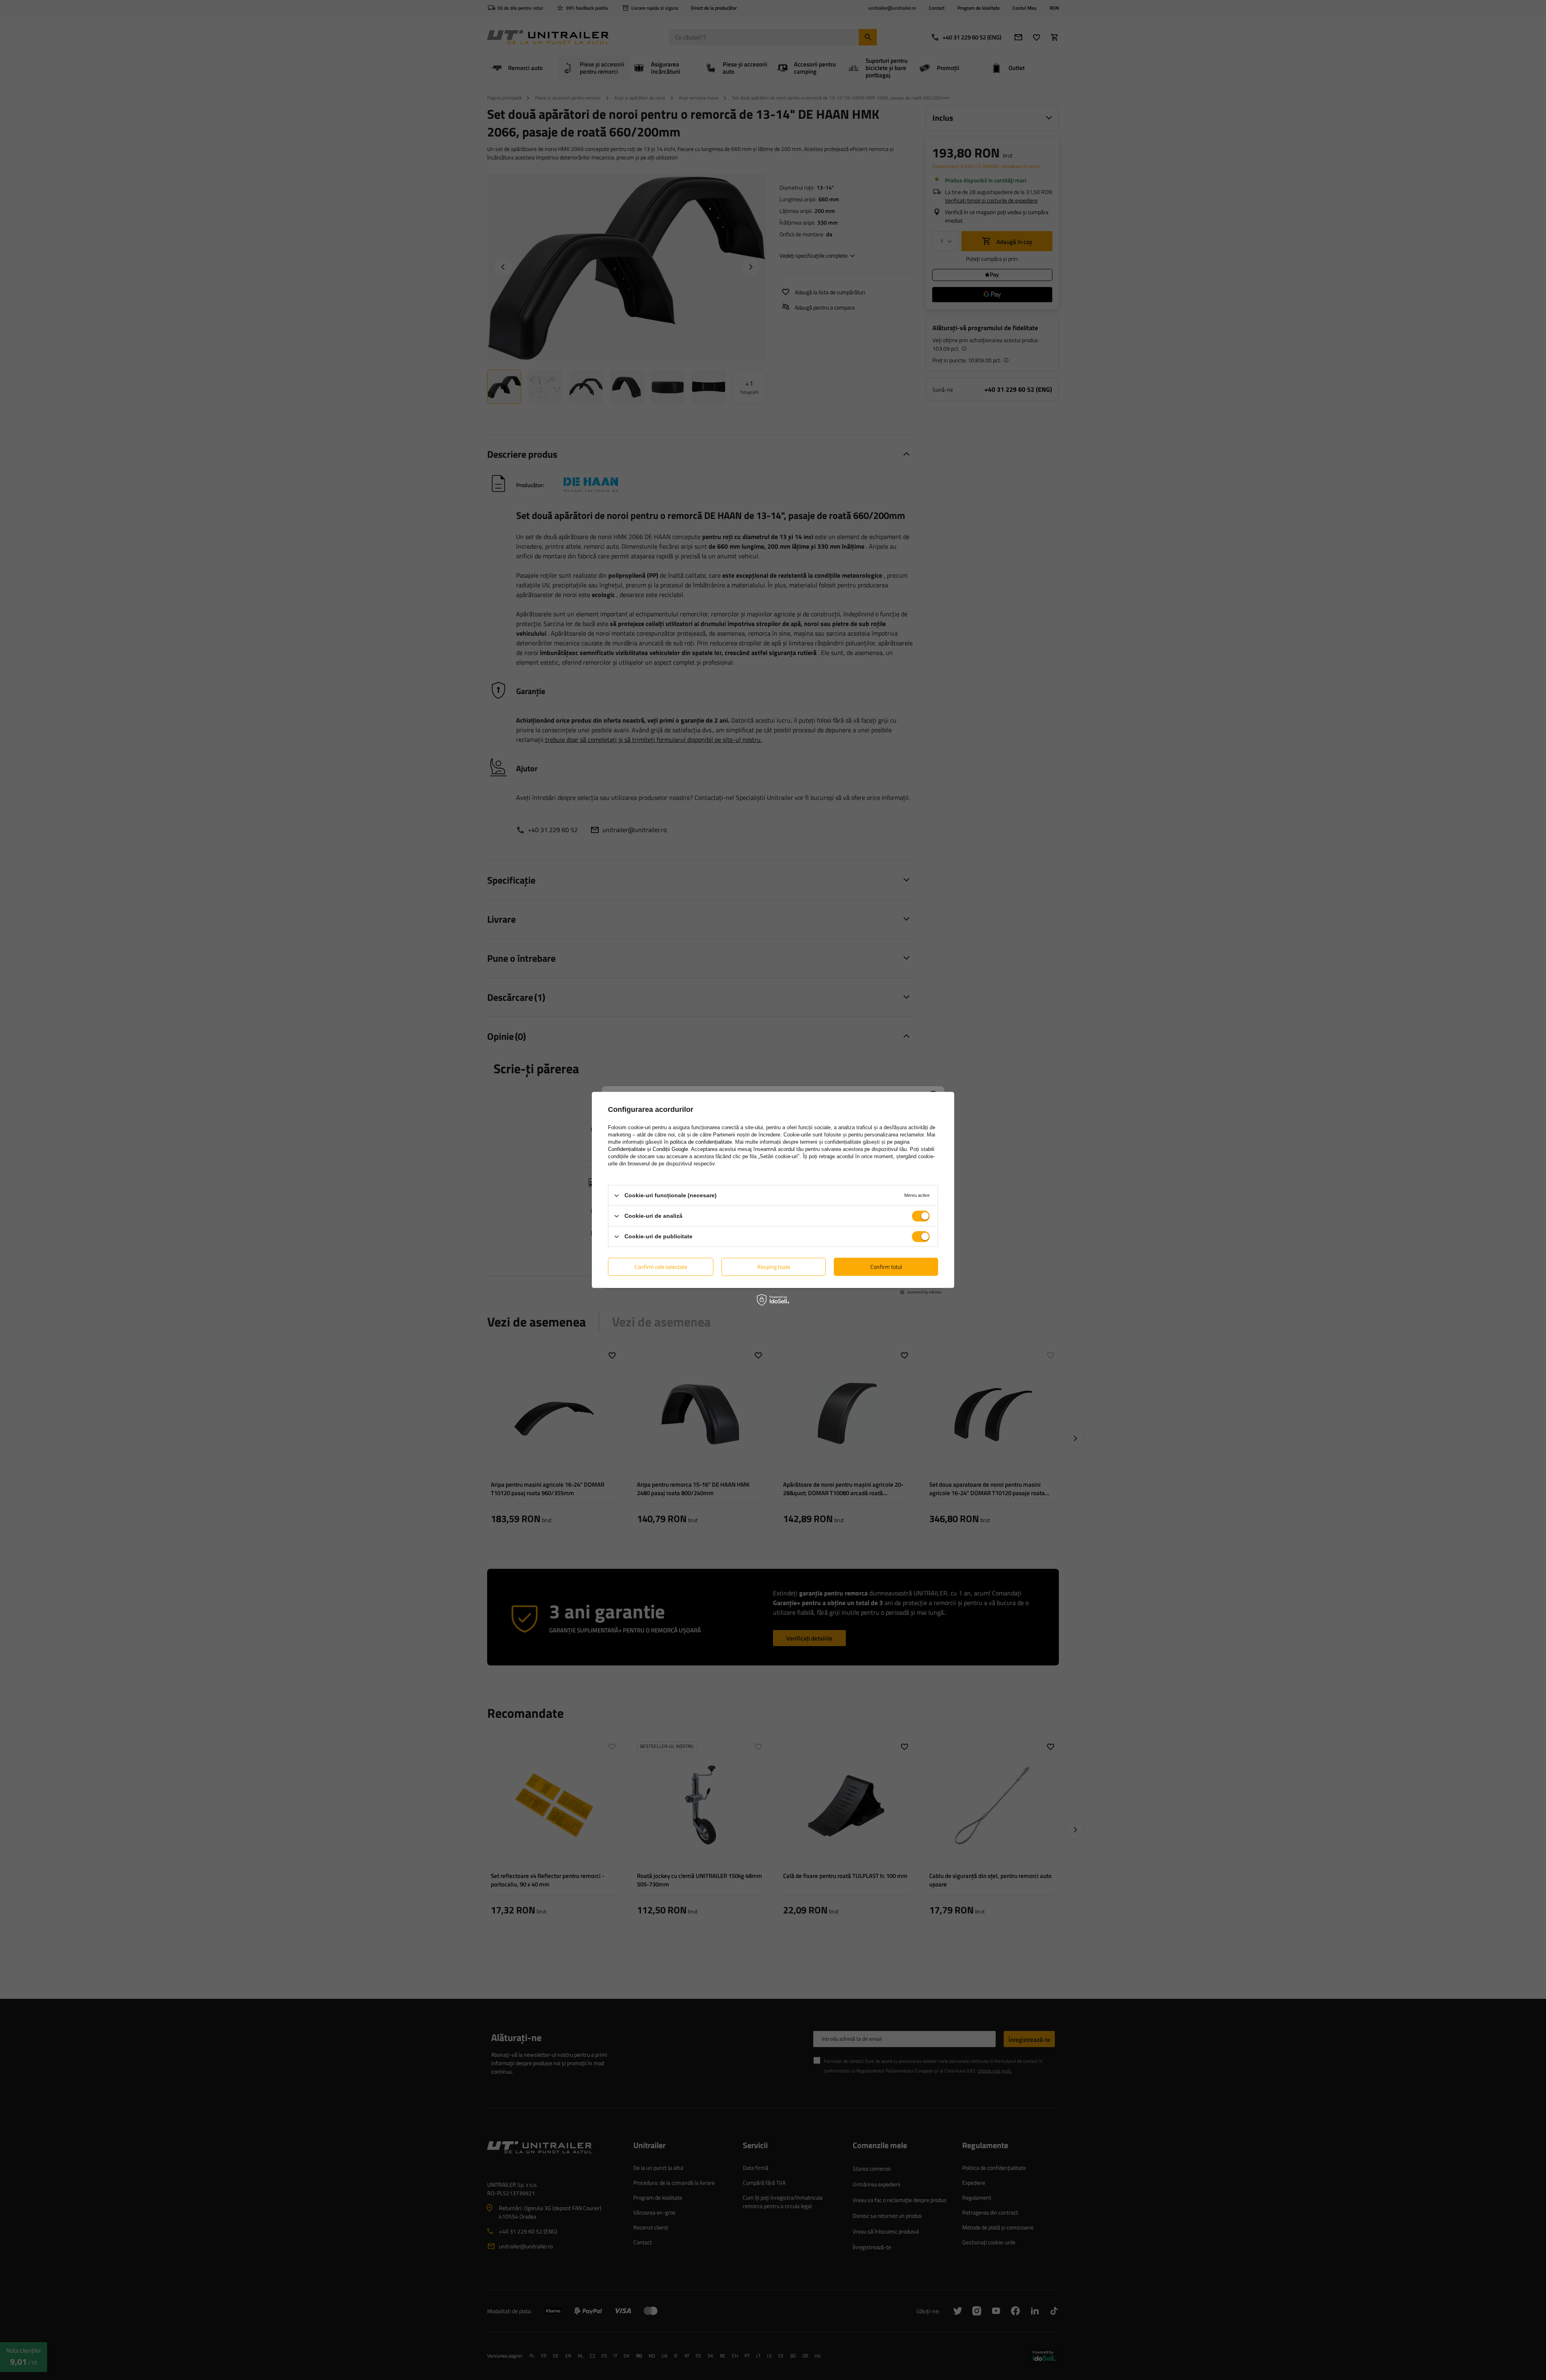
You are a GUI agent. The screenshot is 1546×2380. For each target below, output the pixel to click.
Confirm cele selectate (661, 1267)
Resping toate (774, 1267)
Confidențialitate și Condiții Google (648, 1149)
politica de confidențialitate (701, 1142)
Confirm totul (886, 1267)
